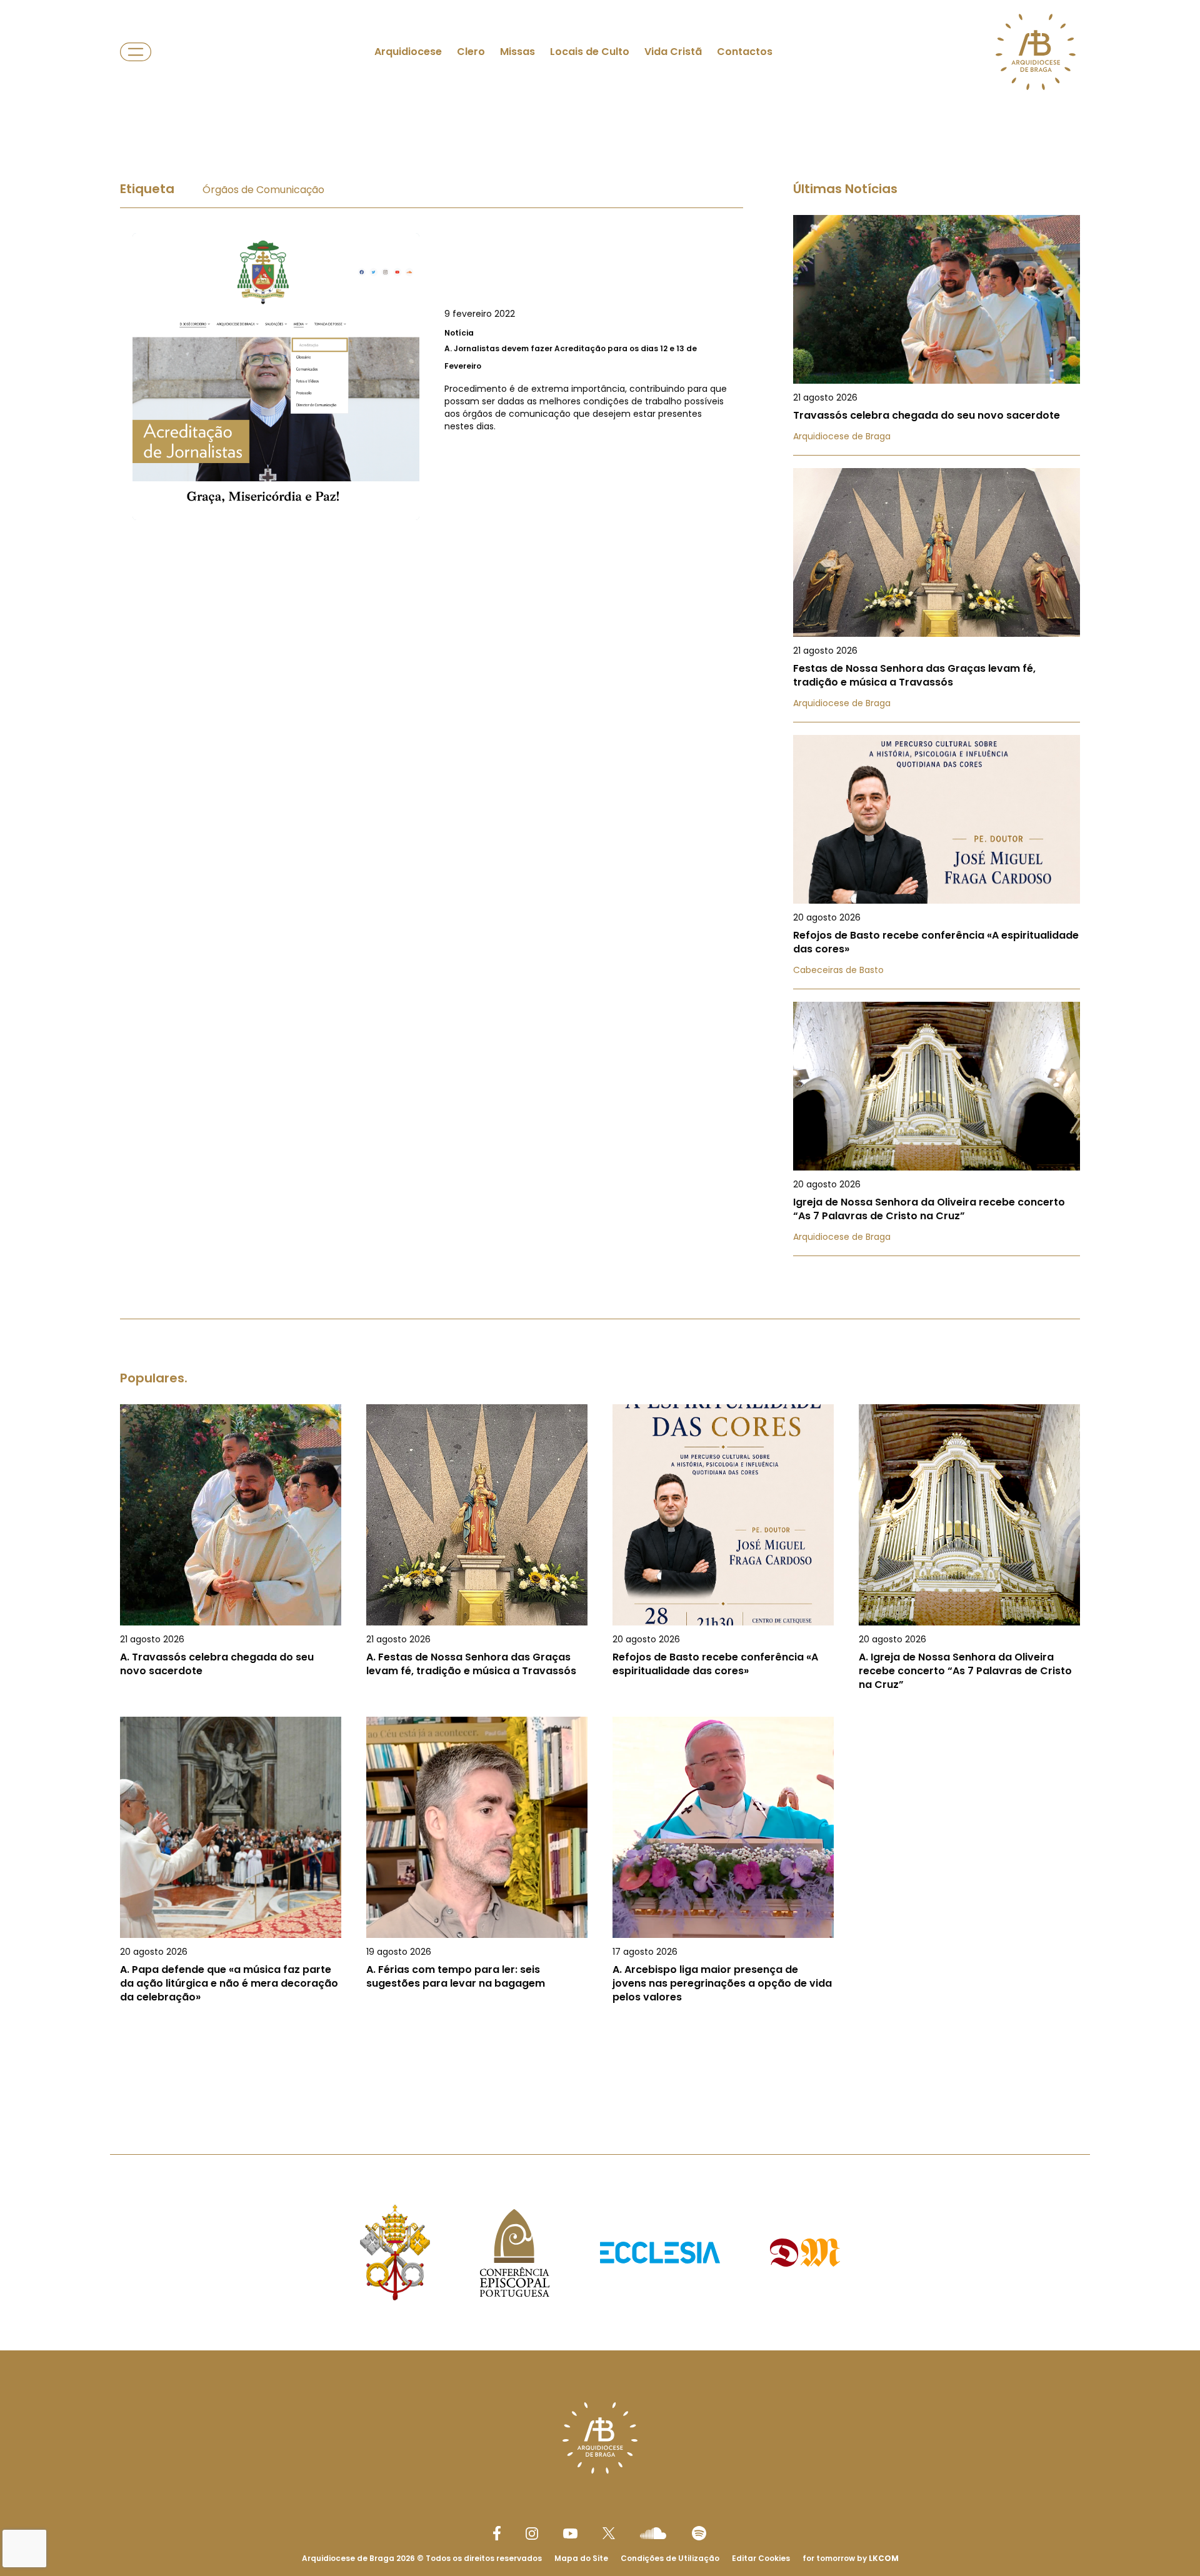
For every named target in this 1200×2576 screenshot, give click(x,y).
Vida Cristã (673, 52)
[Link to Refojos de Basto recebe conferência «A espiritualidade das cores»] (937, 862)
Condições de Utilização (670, 2558)
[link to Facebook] (497, 2533)
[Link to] (432, 377)
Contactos (745, 52)
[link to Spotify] (699, 2533)
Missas (517, 52)
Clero (471, 52)
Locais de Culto (590, 52)
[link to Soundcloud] (653, 2533)
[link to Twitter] (609, 2533)
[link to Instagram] (532, 2534)
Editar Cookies (761, 2559)
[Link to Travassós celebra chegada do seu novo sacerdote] (937, 335)
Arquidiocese (408, 52)
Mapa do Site (581, 2558)
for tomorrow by (851, 2558)
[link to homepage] (1036, 52)
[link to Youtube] (570, 2534)
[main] (600, 1105)
